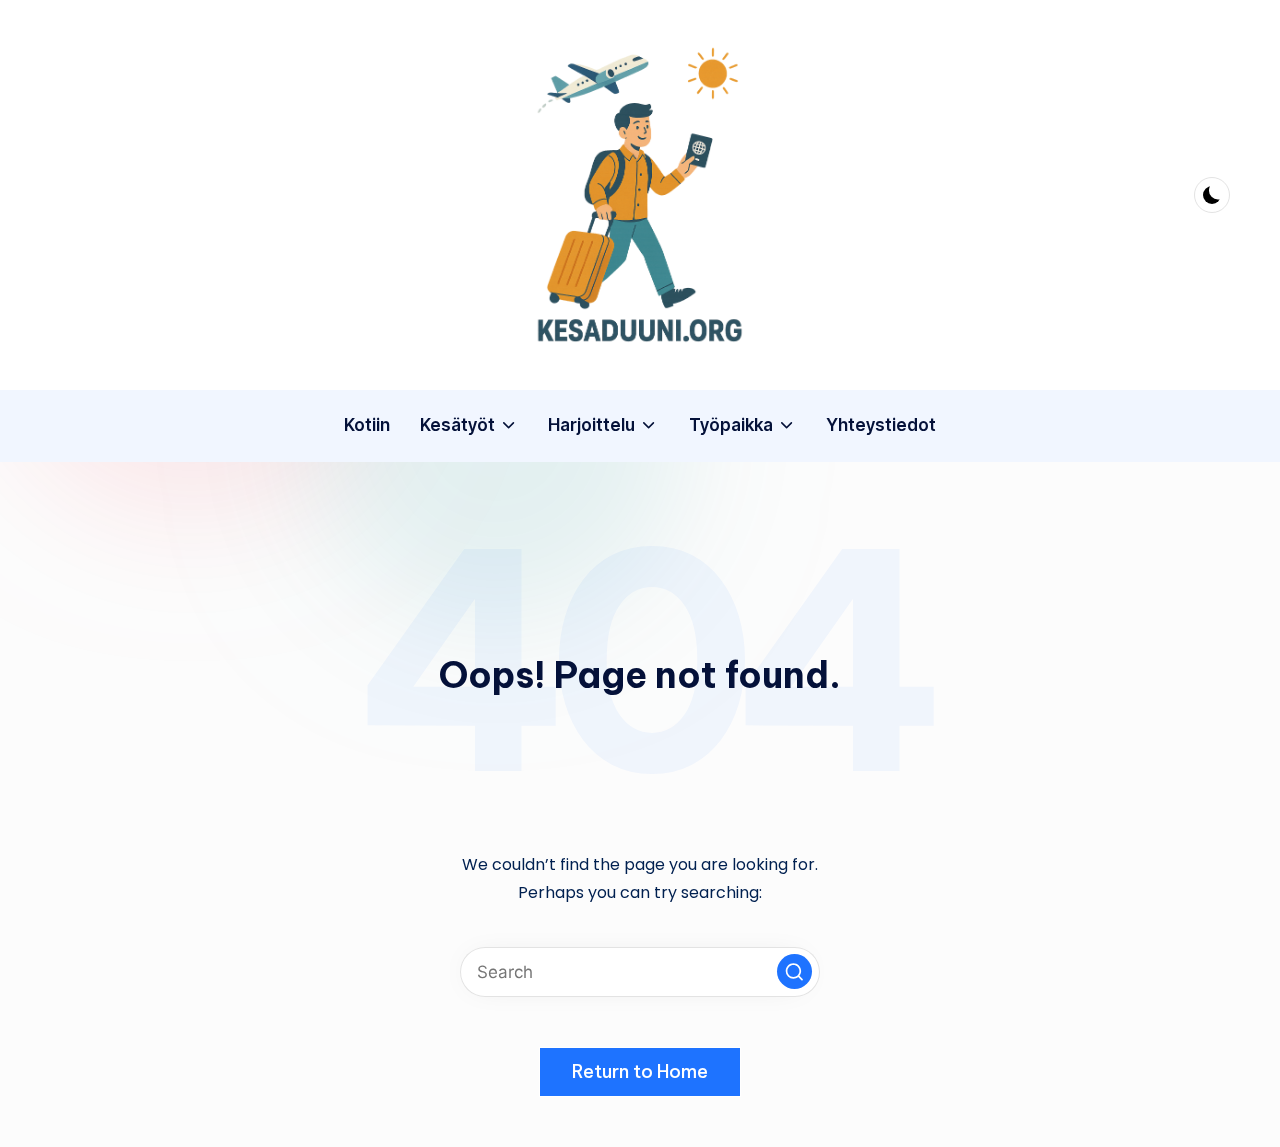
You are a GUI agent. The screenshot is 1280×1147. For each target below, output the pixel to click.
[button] (794, 971)
